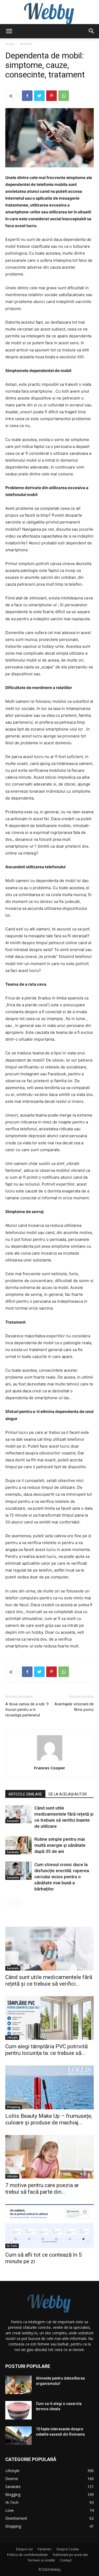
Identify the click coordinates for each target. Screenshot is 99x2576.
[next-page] (17, 1902)
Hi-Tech (12, 2246)
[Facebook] (27, 96)
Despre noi (24, 2549)
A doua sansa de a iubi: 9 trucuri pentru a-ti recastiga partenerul (27, 1710)
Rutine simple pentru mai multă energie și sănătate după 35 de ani (60, 1845)
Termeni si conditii (41, 2560)
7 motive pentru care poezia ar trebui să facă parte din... (42, 2189)
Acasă (10, 44)
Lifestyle (12, 2037)
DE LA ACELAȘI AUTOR (68, 1794)
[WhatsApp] (64, 96)
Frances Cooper (50, 1768)
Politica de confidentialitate (27, 2555)
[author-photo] (50, 1760)
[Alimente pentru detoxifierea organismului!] (18, 2385)
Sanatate (26, 44)
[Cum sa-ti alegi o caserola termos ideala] (18, 2410)
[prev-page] (9, 1902)
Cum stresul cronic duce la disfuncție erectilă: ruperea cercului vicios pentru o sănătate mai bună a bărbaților (62, 1877)
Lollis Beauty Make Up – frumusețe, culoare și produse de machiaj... (49, 2119)
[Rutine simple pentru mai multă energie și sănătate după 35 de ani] (18, 1845)
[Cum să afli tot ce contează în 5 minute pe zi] (49, 2226)
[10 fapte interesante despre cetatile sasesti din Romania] (18, 2436)
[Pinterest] (51, 96)
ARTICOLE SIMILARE (25, 1794)
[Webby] (49, 12)
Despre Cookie (68, 2549)
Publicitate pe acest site (70, 2555)
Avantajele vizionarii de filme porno (74, 1707)
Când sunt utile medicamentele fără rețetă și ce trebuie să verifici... (49, 1980)
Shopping (14, 2107)
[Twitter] (39, 96)
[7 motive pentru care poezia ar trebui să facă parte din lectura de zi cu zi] (49, 2157)
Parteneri (45, 2549)
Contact (66, 2560)
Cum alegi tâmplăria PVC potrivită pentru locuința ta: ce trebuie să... (46, 2050)
